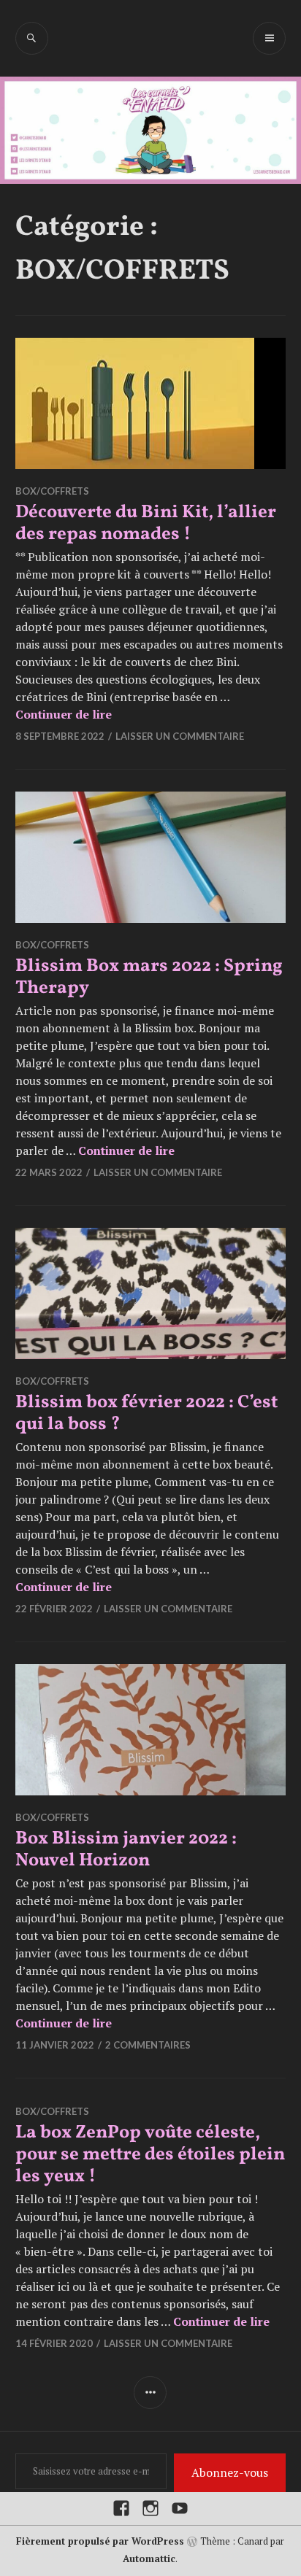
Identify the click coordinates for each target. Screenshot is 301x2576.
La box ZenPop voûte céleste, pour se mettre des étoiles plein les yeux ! (150, 2155)
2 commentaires (148, 2045)
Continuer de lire (64, 714)
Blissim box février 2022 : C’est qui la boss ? (146, 1413)
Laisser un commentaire (180, 736)
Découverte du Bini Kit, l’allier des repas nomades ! (146, 523)
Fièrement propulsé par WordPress (100, 2541)
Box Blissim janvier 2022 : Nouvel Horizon (126, 1850)
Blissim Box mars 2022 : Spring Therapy (149, 977)
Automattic (149, 2558)
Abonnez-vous (230, 2472)
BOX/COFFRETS (52, 491)
